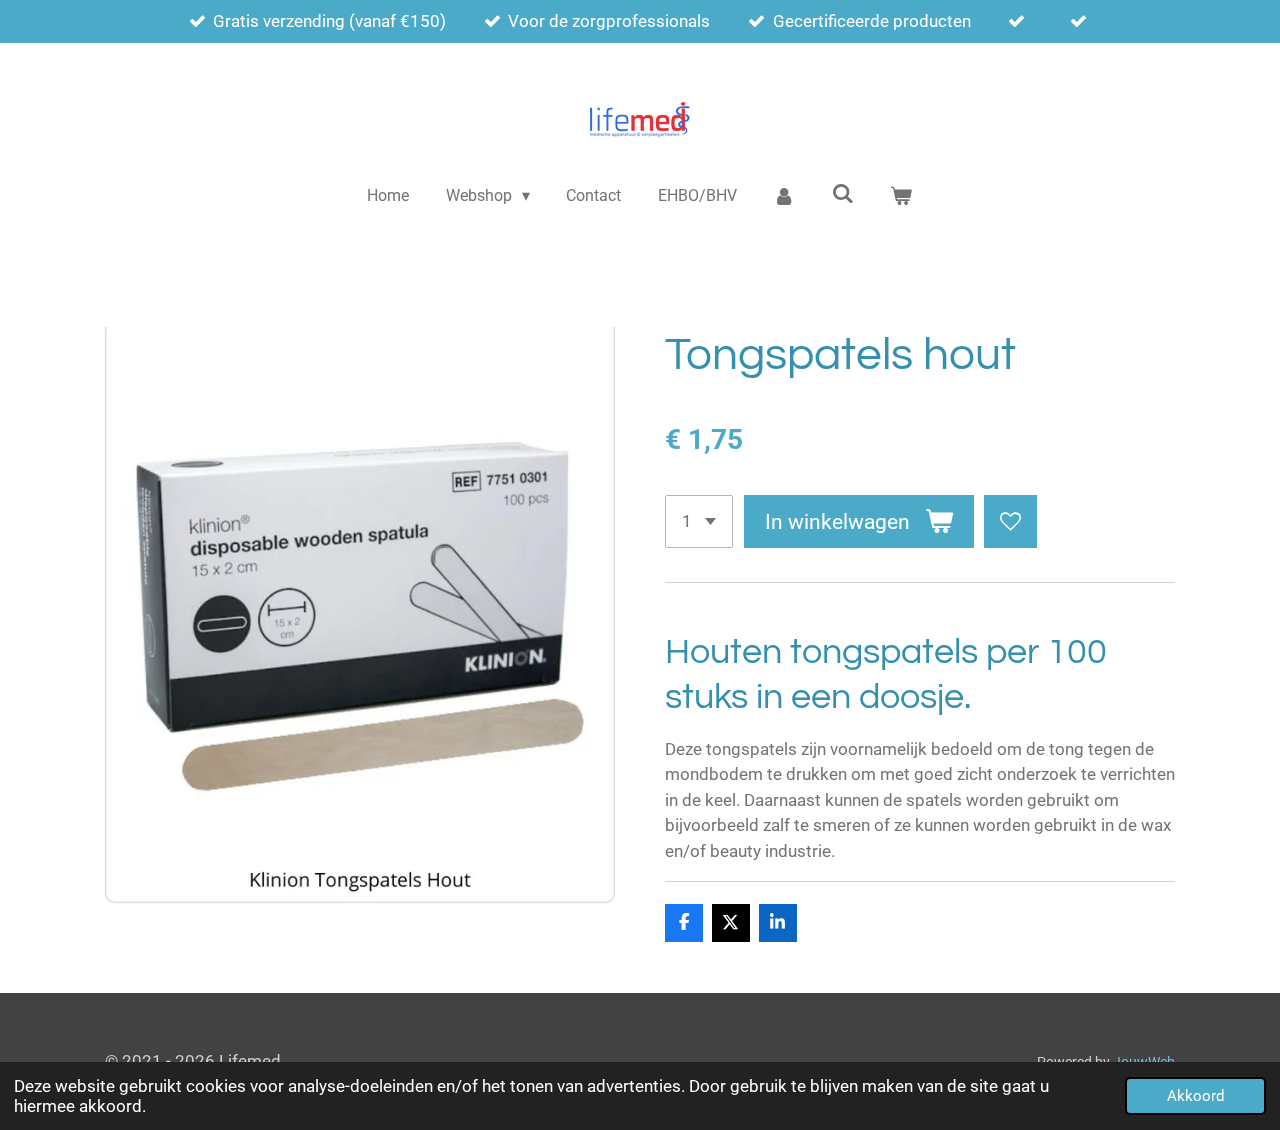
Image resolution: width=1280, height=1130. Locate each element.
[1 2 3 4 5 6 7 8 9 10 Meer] (699, 521)
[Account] (784, 196)
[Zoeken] (843, 193)
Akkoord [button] (1195, 1096)
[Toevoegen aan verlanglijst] (1010, 521)
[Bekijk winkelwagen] (901, 196)
